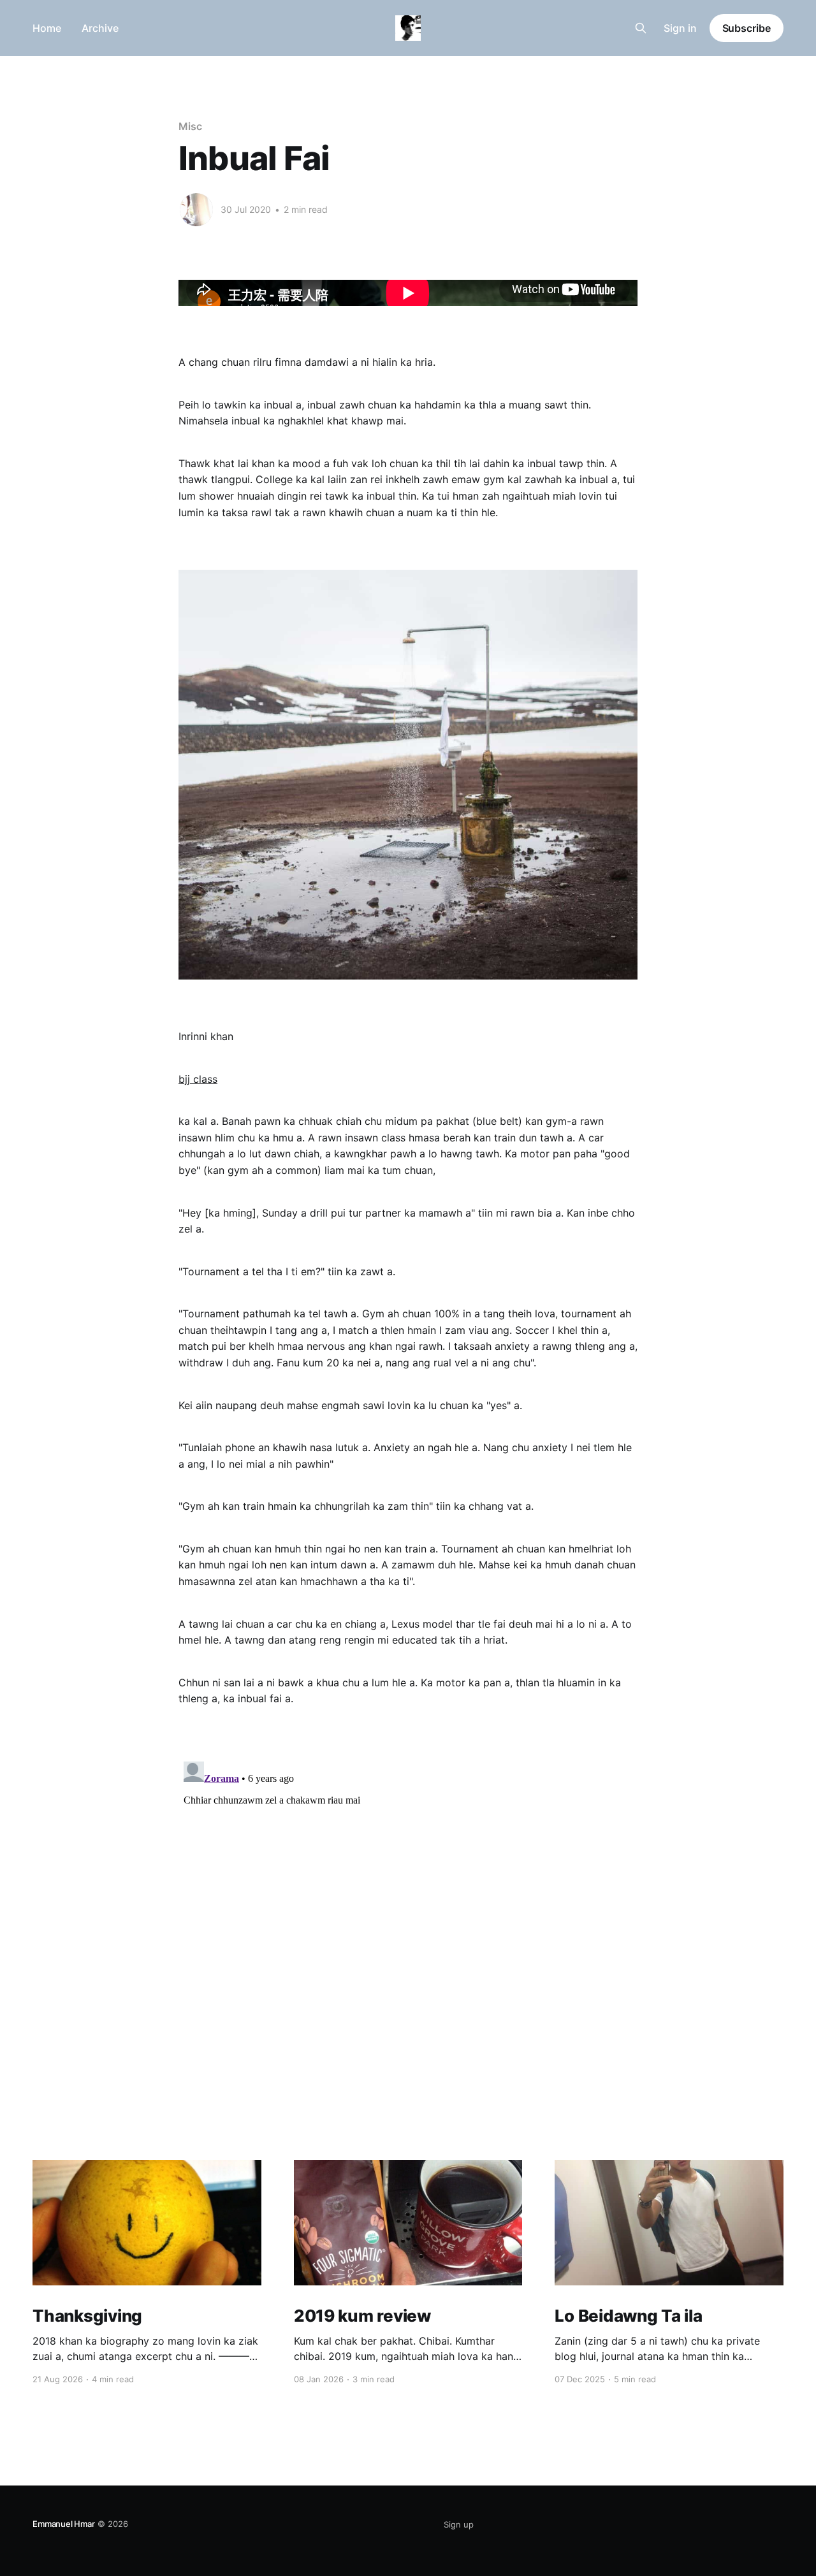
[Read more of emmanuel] (196, 210)
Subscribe (747, 28)
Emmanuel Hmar (63, 2524)
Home (47, 28)
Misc (190, 126)
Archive (100, 28)
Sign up (459, 2524)
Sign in (680, 28)
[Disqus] (408, 1916)
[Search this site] (641, 28)
